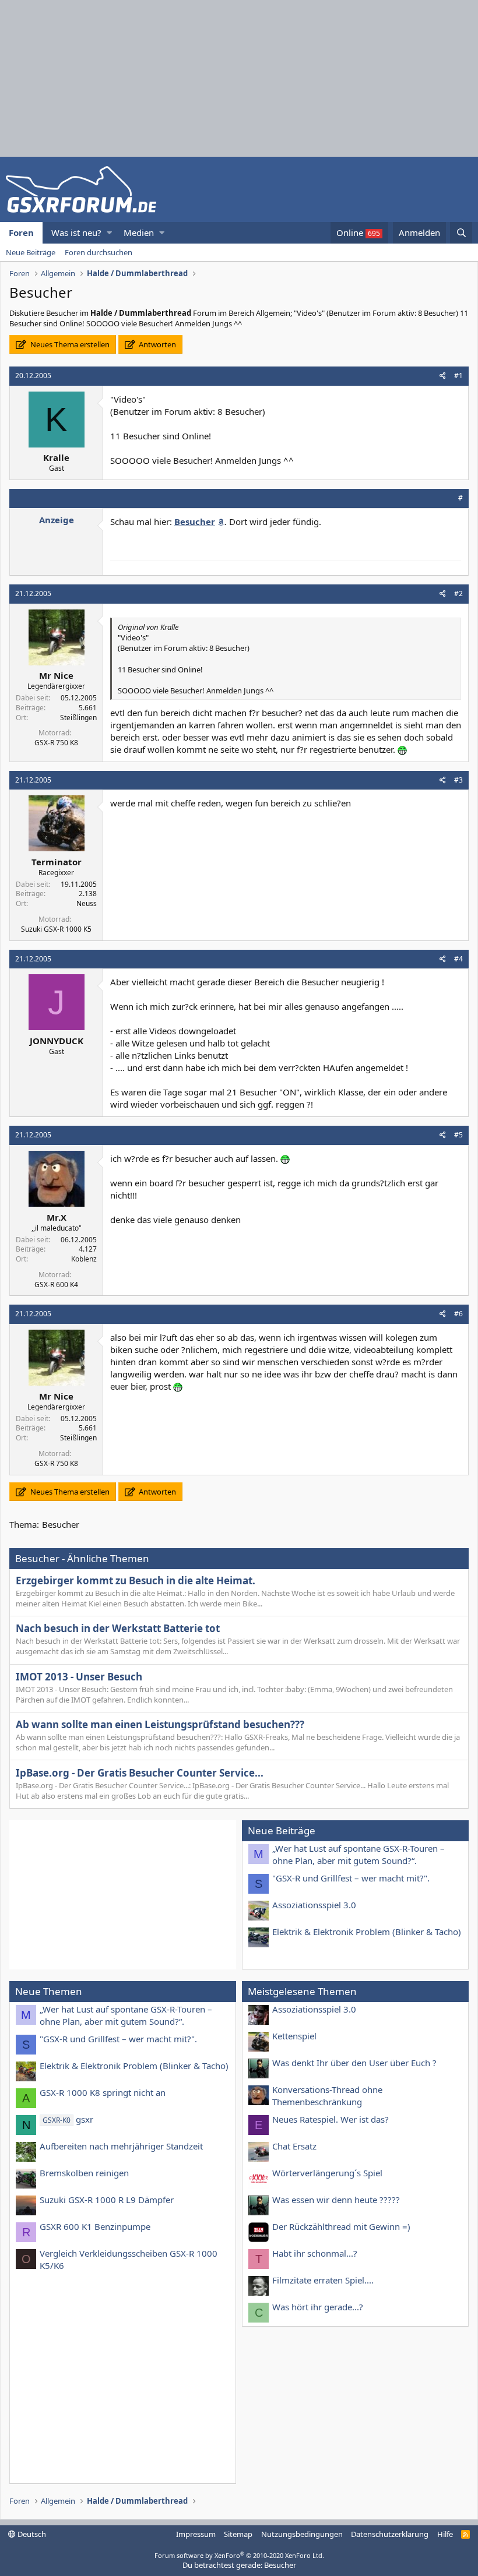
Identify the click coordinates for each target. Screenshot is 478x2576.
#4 (458, 959)
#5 (458, 1135)
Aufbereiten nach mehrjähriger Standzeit (121, 2146)
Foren (21, 232)
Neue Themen (49, 1991)
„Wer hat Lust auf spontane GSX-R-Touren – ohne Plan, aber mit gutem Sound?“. (358, 1854)
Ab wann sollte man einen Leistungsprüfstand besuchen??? (160, 1724)
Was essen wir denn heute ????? (336, 2200)
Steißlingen (78, 718)
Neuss (87, 903)
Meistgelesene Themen (302, 1991)
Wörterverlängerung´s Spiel (327, 2173)
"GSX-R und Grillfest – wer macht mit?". (351, 1878)
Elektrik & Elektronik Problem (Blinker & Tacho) (367, 1932)
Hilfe (445, 2534)
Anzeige (57, 520)
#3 (458, 780)
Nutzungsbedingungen (302, 2534)
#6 (458, 1314)
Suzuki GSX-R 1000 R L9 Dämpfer (107, 2200)
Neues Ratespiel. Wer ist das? (331, 2119)
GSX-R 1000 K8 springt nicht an (103, 2092)
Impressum (196, 2534)
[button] (109, 233)
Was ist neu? (76, 232)
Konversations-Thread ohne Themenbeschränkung (327, 2096)
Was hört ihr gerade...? (318, 2307)
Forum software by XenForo (239, 2555)
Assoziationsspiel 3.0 (314, 1905)
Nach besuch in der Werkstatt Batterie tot (118, 1628)
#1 (458, 376)
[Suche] (461, 233)
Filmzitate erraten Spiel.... (323, 2280)
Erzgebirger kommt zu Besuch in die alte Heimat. (136, 1581)
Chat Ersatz (294, 2146)
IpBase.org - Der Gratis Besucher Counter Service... (140, 1773)
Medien (139, 232)
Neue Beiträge (31, 252)
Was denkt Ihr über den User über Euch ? (354, 2063)
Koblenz (84, 1259)
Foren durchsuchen (99, 252)
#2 (458, 593)
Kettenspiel (294, 2036)
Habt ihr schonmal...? (315, 2253)
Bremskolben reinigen (84, 2173)
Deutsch (31, 2534)
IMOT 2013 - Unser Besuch (79, 1677)
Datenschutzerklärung (390, 2534)
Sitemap (238, 2534)
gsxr (68, 2119)
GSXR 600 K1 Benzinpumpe (95, 2226)
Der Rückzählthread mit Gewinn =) (341, 2226)
